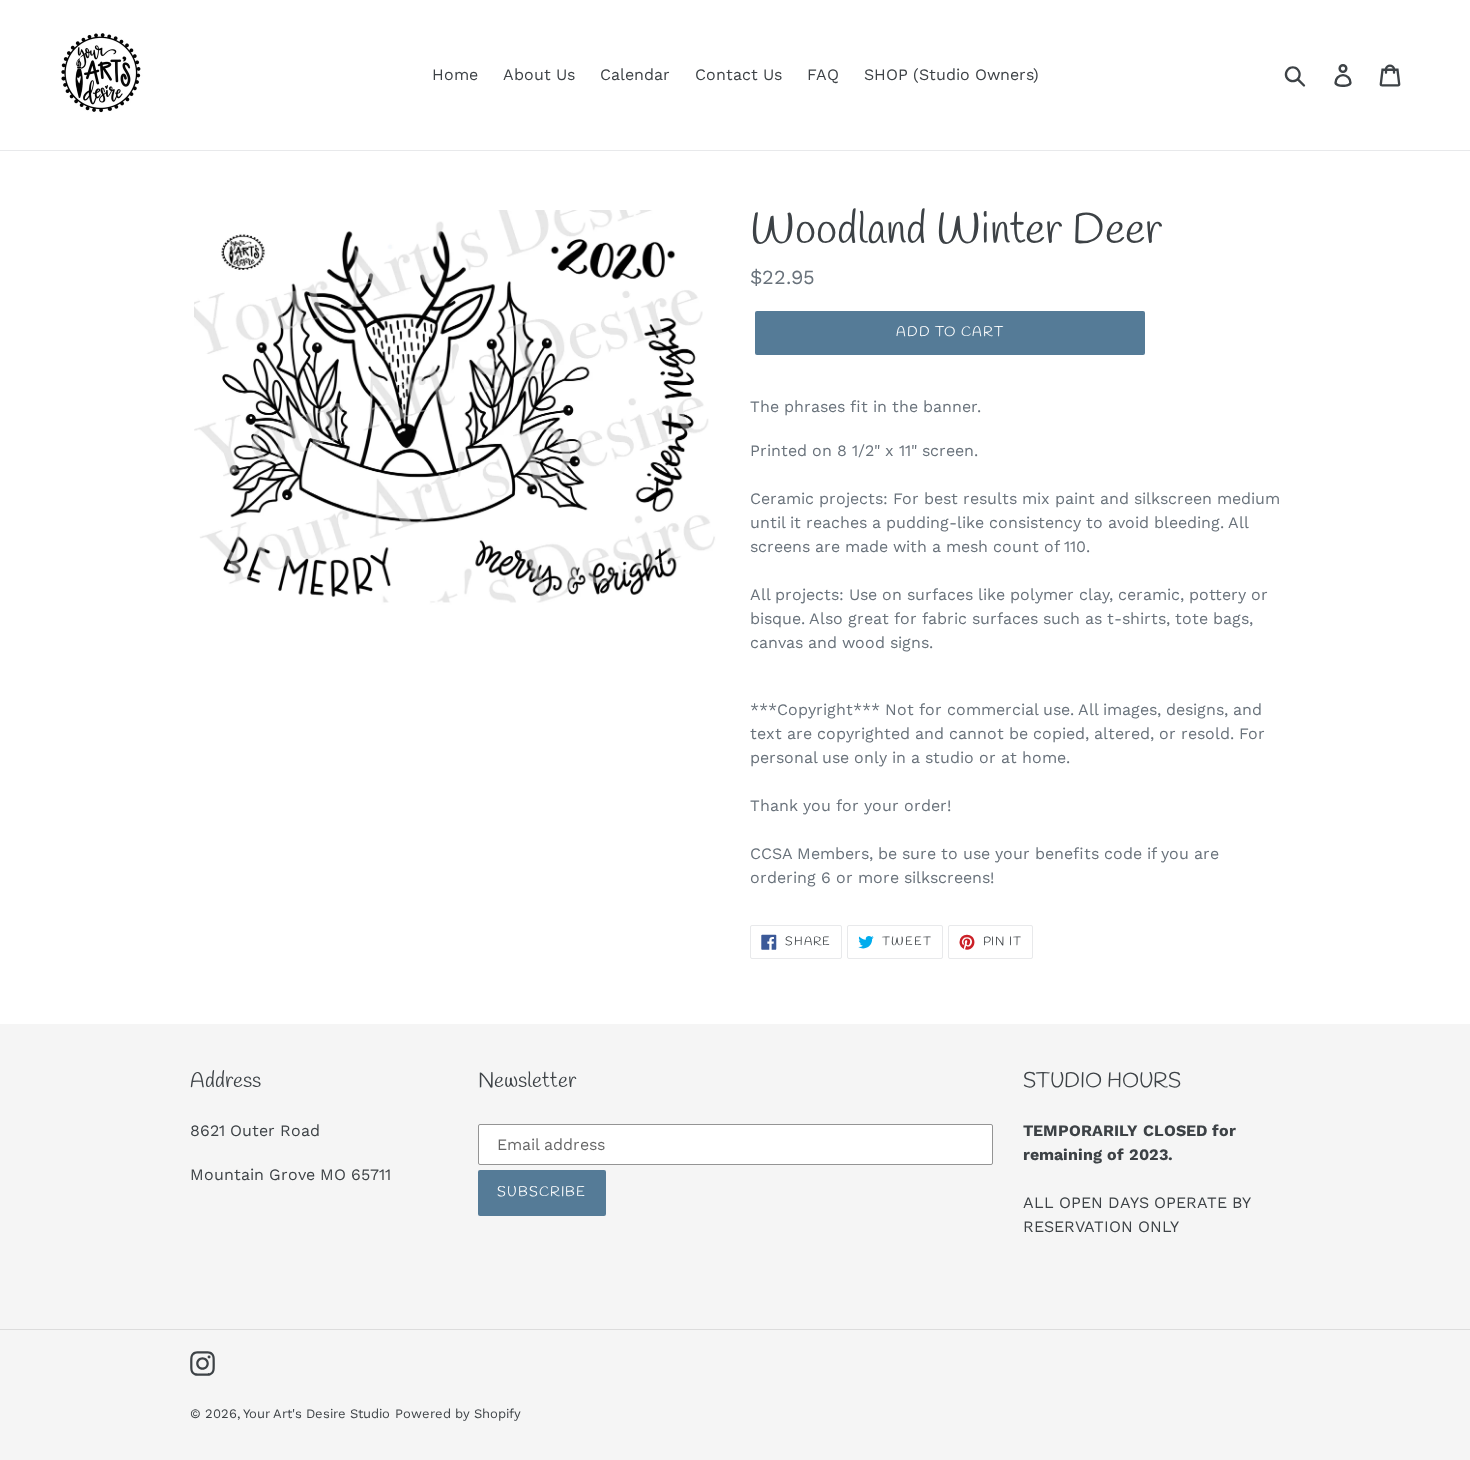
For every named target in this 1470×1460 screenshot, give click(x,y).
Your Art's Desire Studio (316, 1413)
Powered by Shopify (458, 1413)
